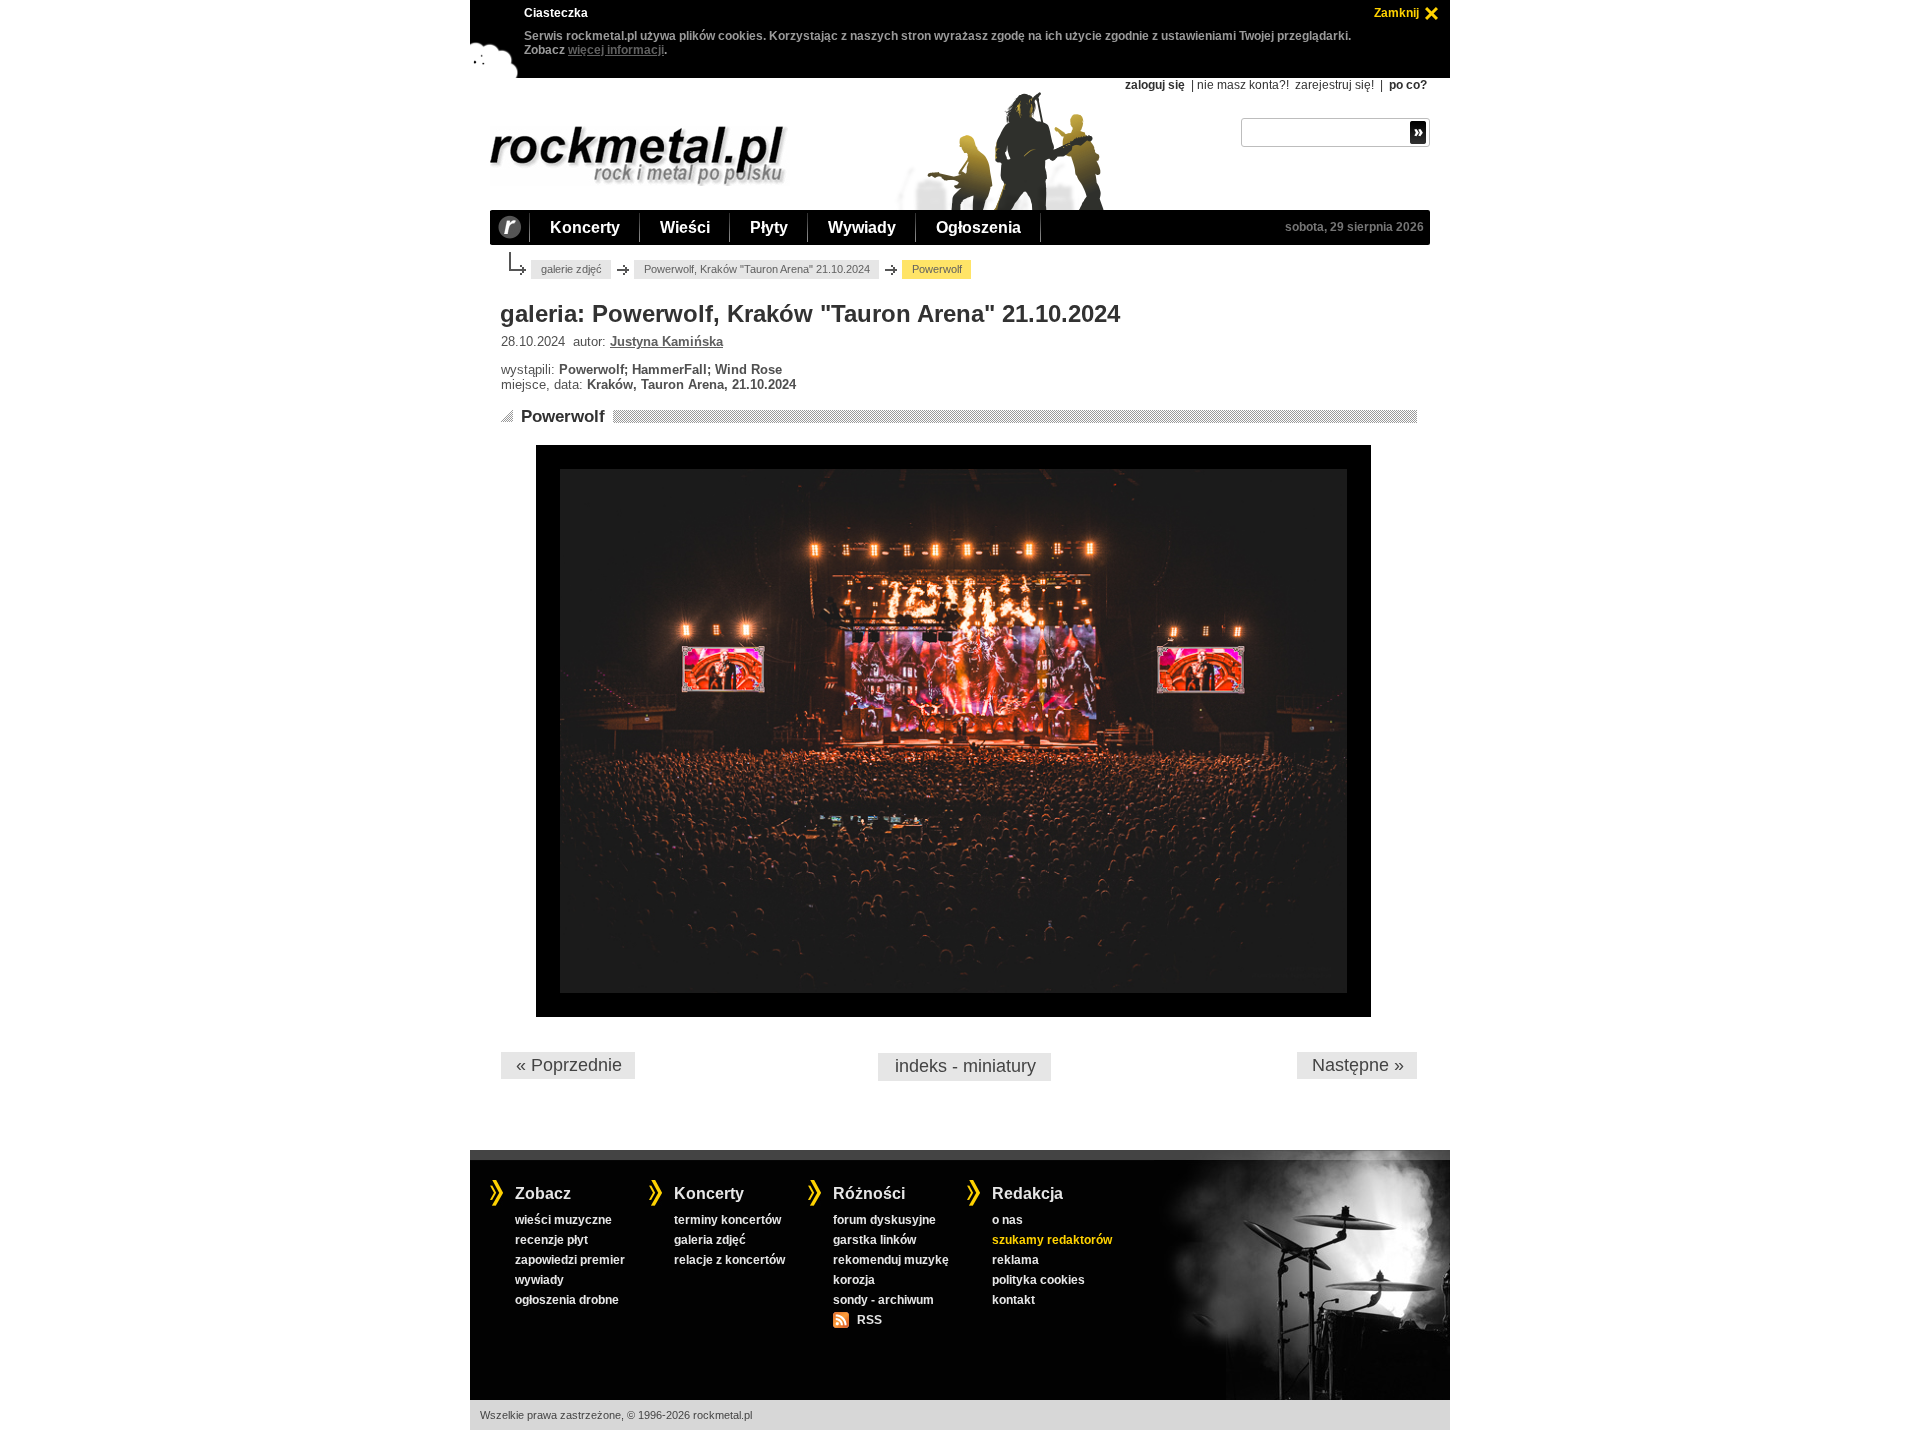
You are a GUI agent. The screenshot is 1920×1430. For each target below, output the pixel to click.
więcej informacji (616, 50)
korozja (854, 1280)
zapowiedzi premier (570, 1260)
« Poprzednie (569, 1065)
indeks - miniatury (965, 1066)
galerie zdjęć (571, 269)
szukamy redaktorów (1052, 1240)
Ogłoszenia (978, 227)
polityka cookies (1038, 1280)
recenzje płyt (551, 1240)
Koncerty (585, 227)
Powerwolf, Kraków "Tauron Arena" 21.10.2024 (757, 269)
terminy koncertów (727, 1220)
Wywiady (862, 227)
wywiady (539, 1280)
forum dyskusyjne (884, 1220)
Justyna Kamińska (666, 341)
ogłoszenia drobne (567, 1300)
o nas (1007, 1220)
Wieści (685, 227)
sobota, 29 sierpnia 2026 (1354, 227)
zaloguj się (1155, 85)
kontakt (1013, 1300)
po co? (1408, 85)
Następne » (1358, 1065)
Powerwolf (563, 416)
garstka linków (874, 1240)
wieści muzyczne (563, 1220)
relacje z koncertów (729, 1260)
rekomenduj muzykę (891, 1260)
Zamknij (1396, 13)
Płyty (769, 227)
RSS (869, 1320)
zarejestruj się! (1334, 85)
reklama (1015, 1260)
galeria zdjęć (710, 1240)
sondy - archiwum (883, 1300)
